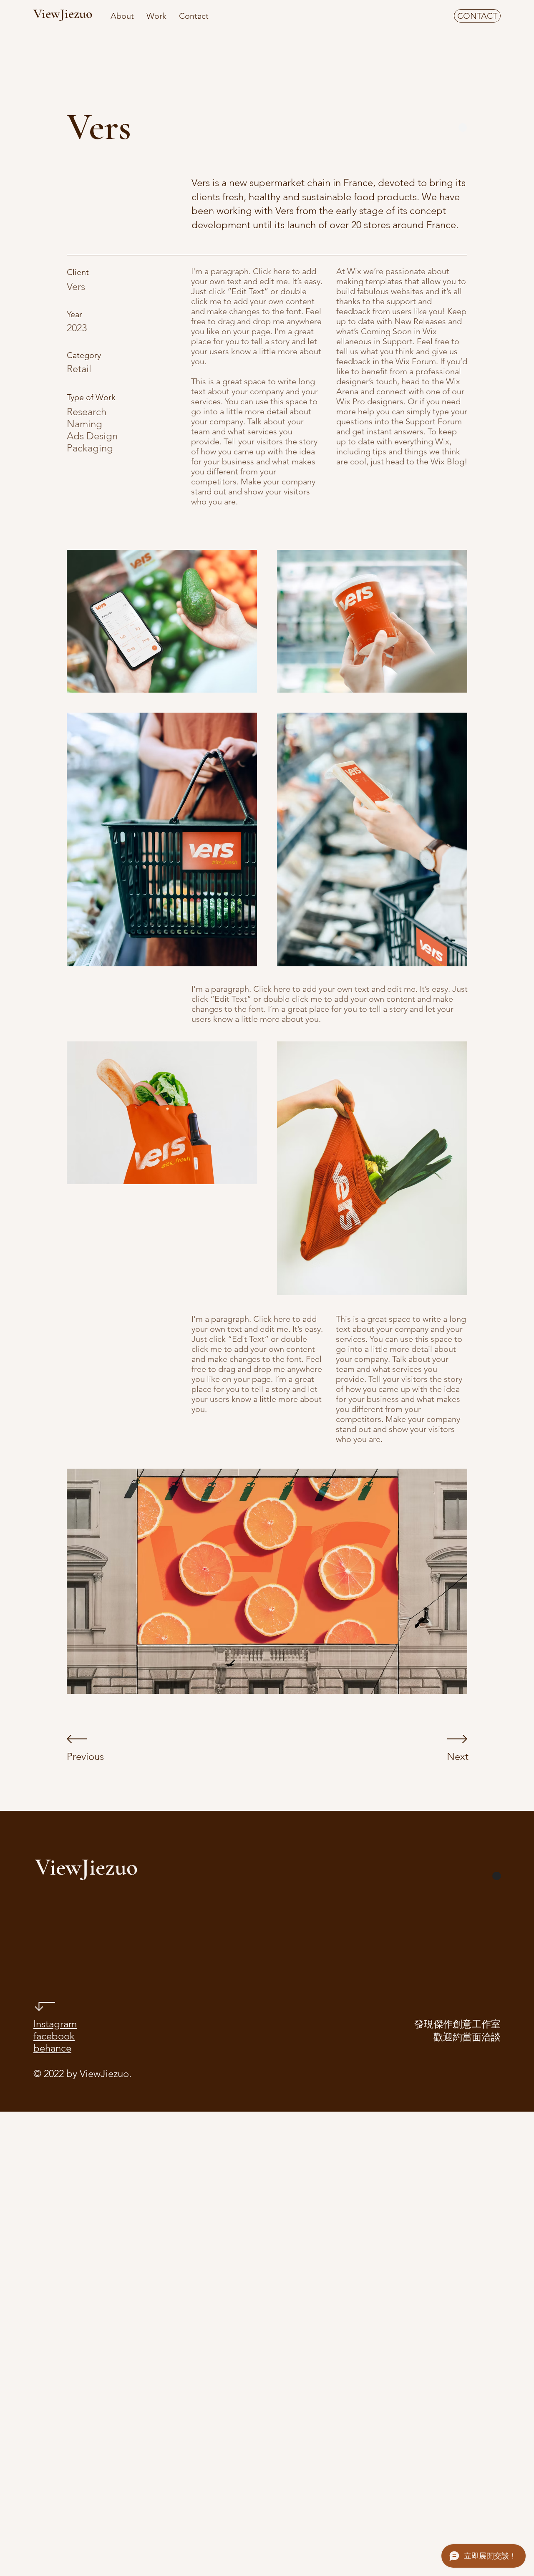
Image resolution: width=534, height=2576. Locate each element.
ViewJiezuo (63, 14)
